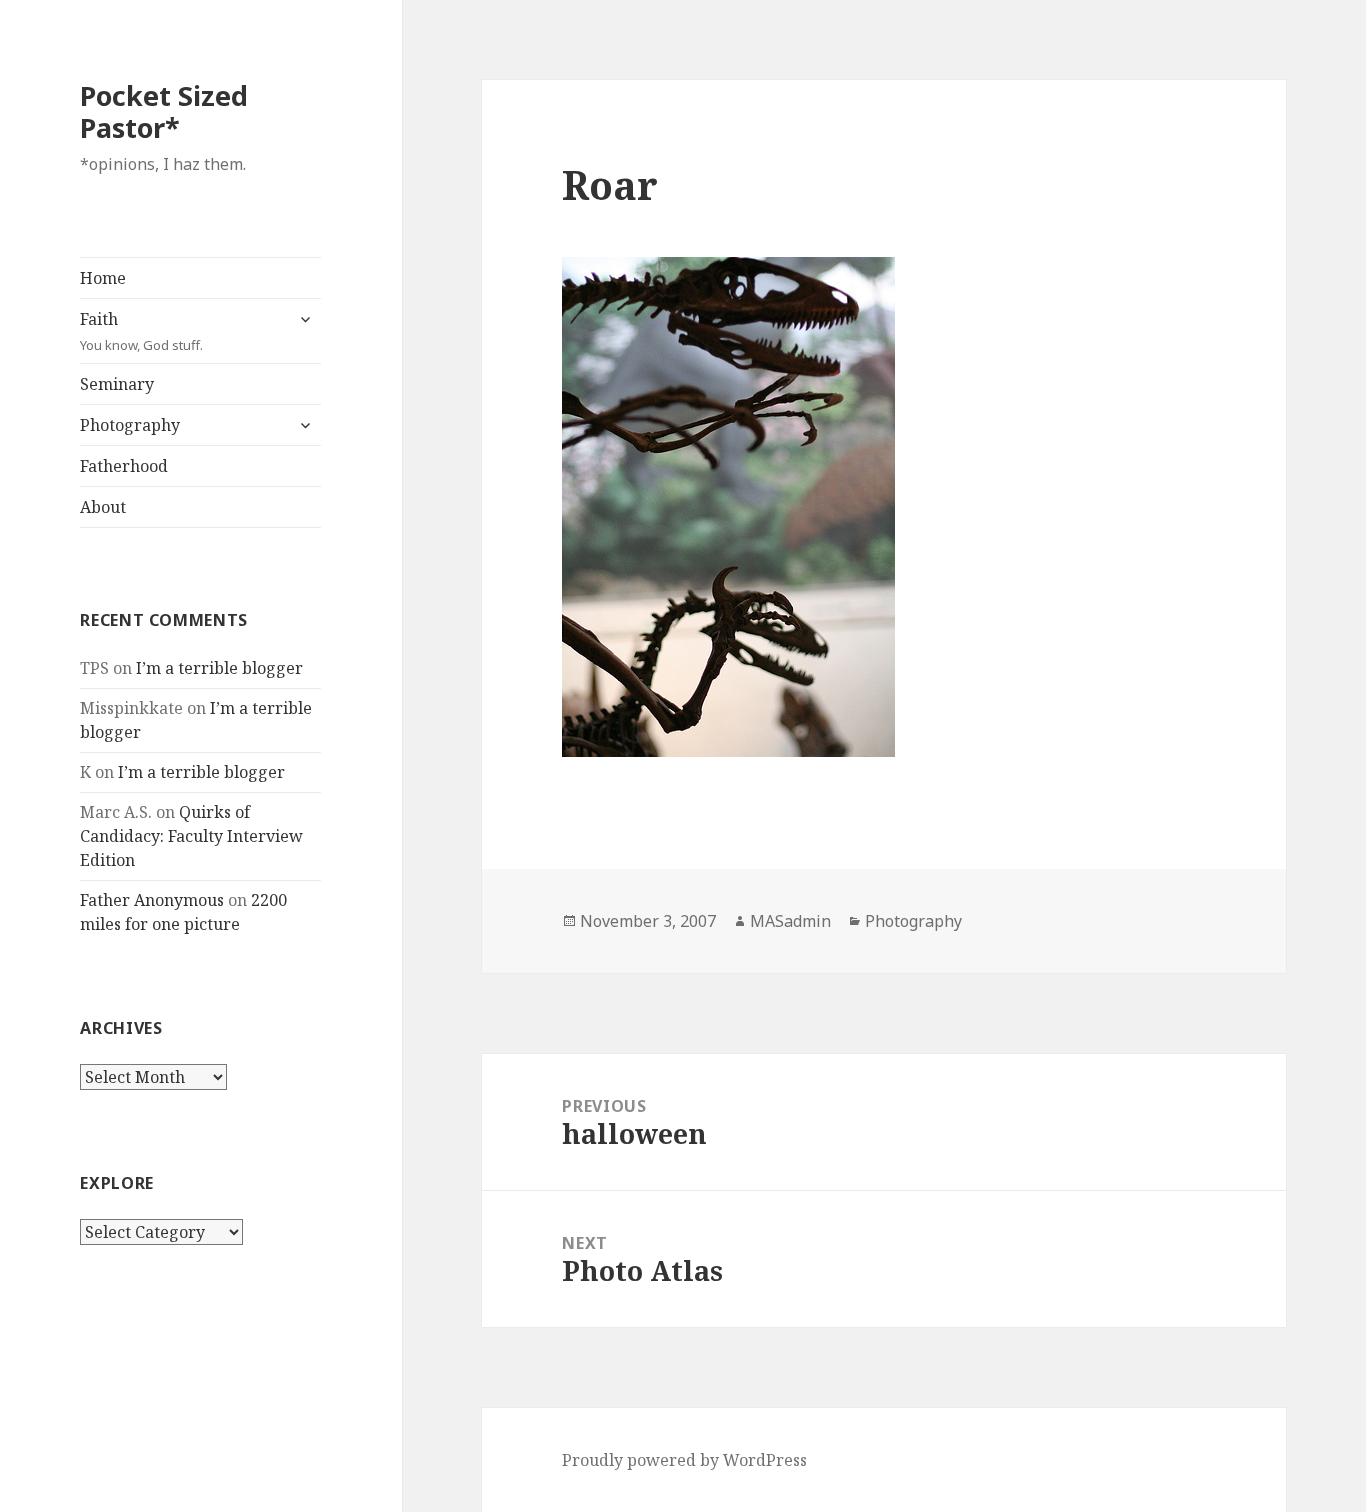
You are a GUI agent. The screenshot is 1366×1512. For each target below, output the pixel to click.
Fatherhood (124, 466)
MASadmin (790, 921)
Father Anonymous (152, 900)
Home (103, 278)
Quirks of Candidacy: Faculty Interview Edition (191, 836)
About (103, 507)
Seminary (117, 384)
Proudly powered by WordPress (684, 1460)
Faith (141, 331)
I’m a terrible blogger (219, 668)
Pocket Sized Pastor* (164, 111)
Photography (130, 425)
